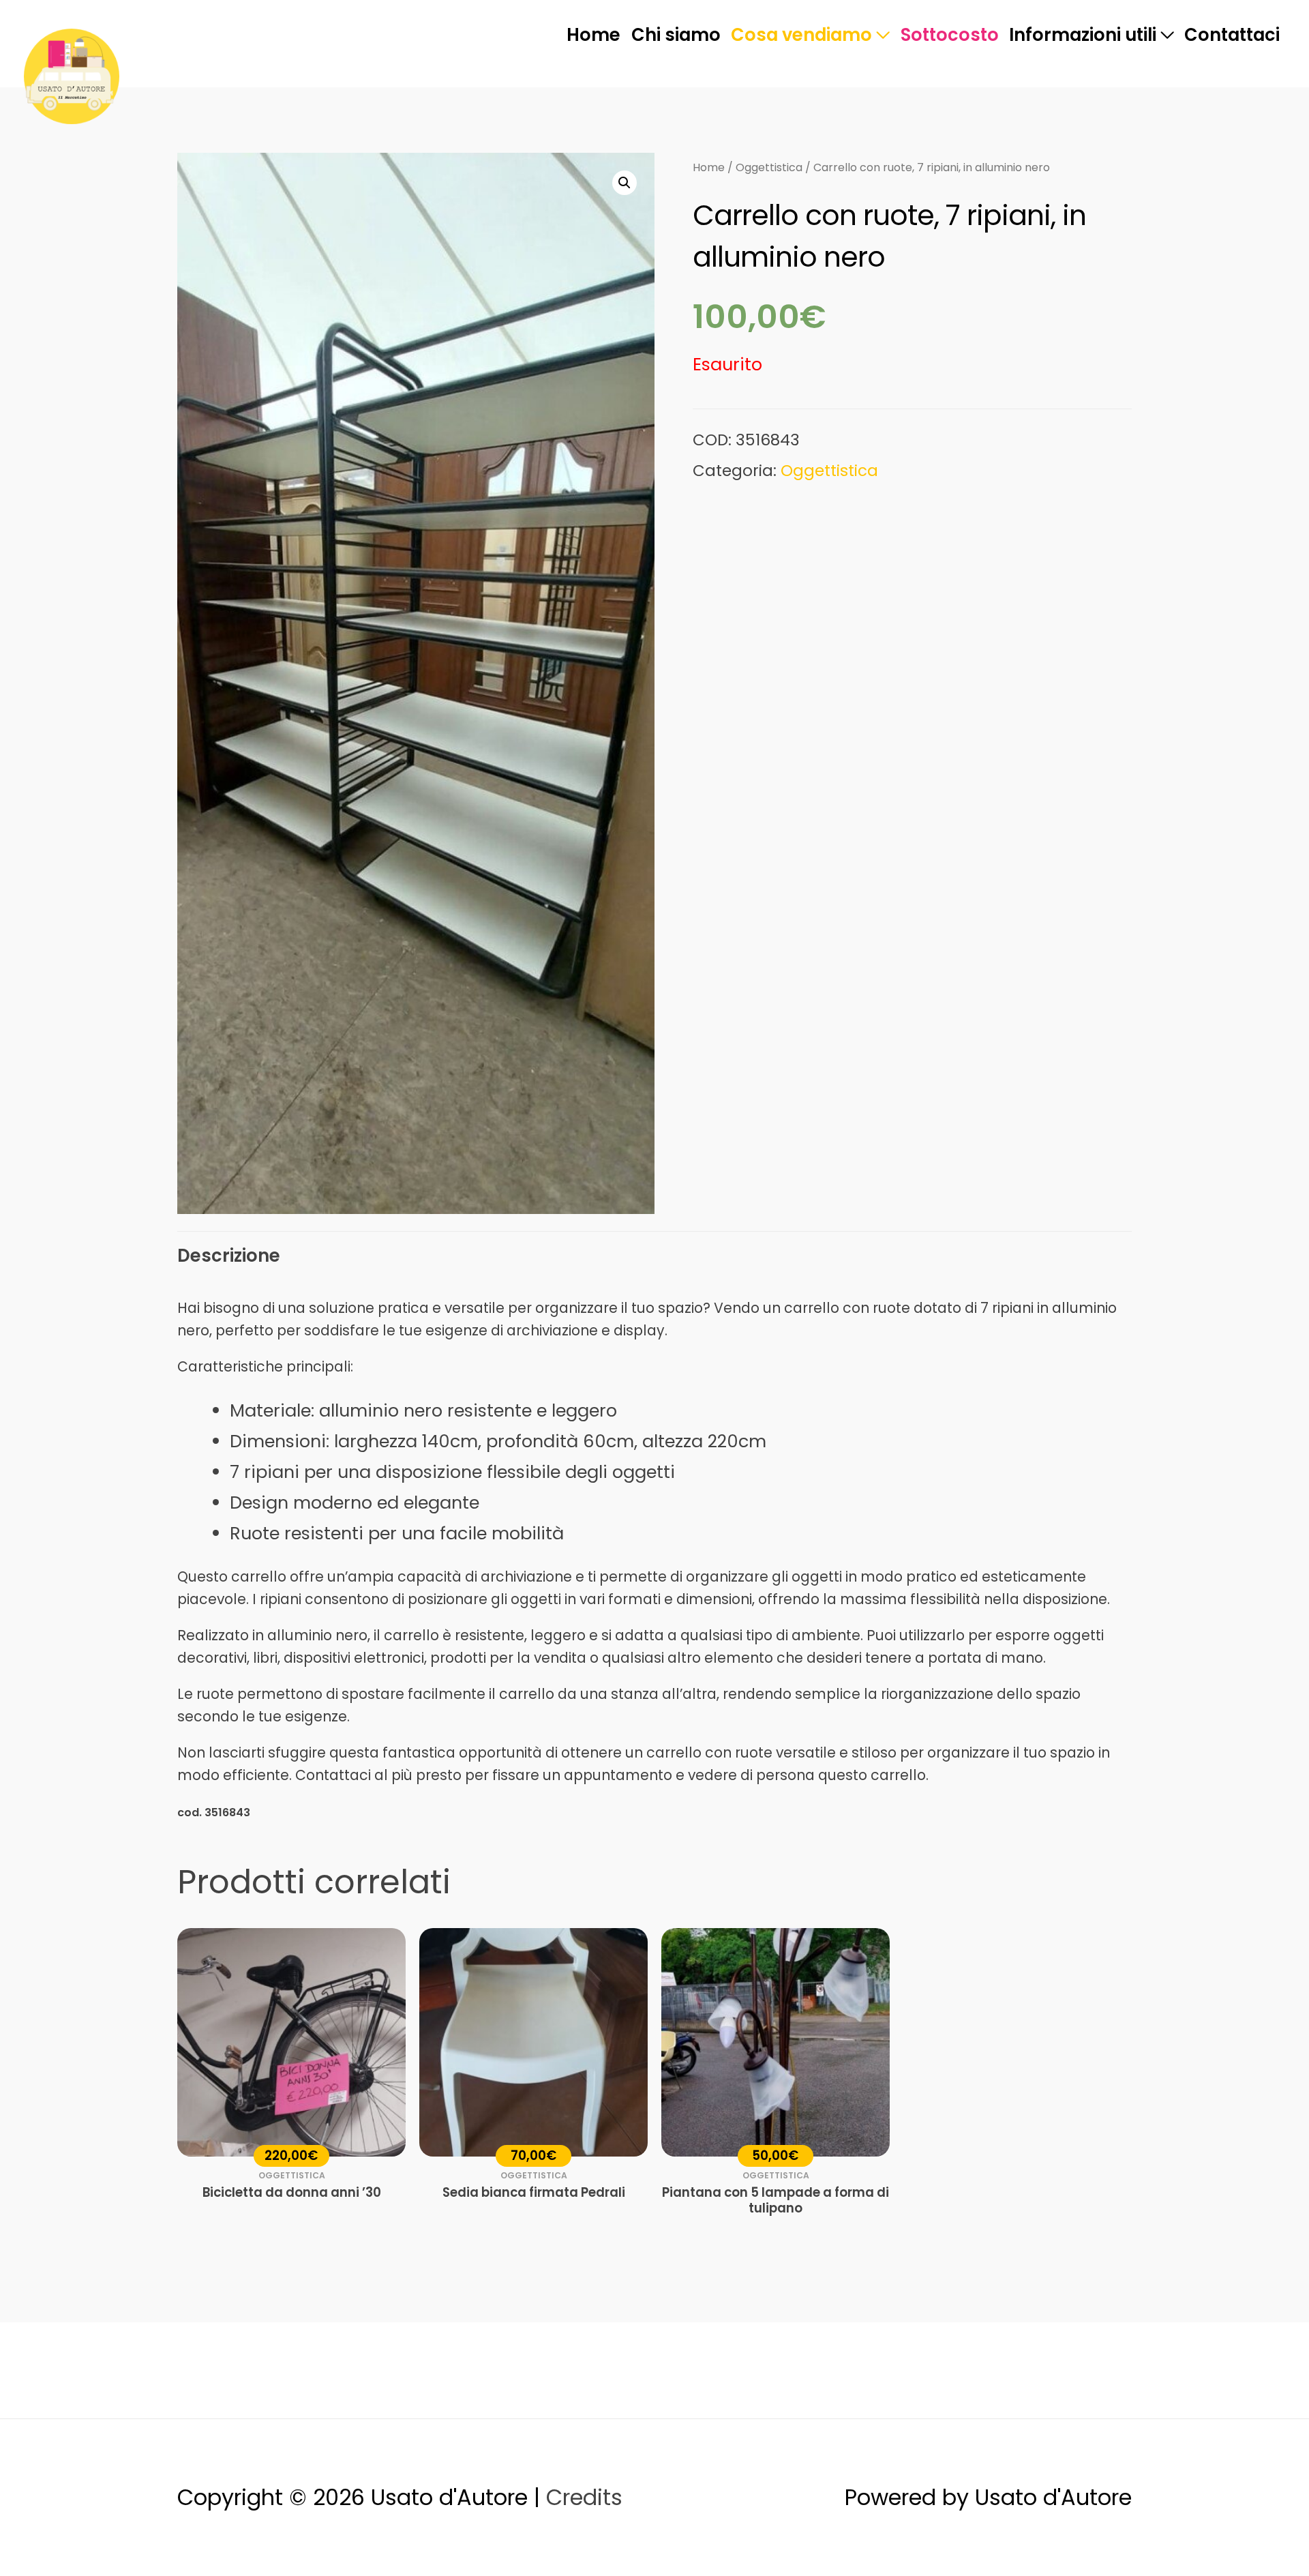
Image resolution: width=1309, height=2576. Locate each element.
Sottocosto (950, 35)
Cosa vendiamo (801, 35)
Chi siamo (676, 35)
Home (593, 35)
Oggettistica (769, 167)
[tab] (229, 1256)
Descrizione (229, 1256)
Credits (584, 2497)
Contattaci (1232, 35)
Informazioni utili (1083, 35)
